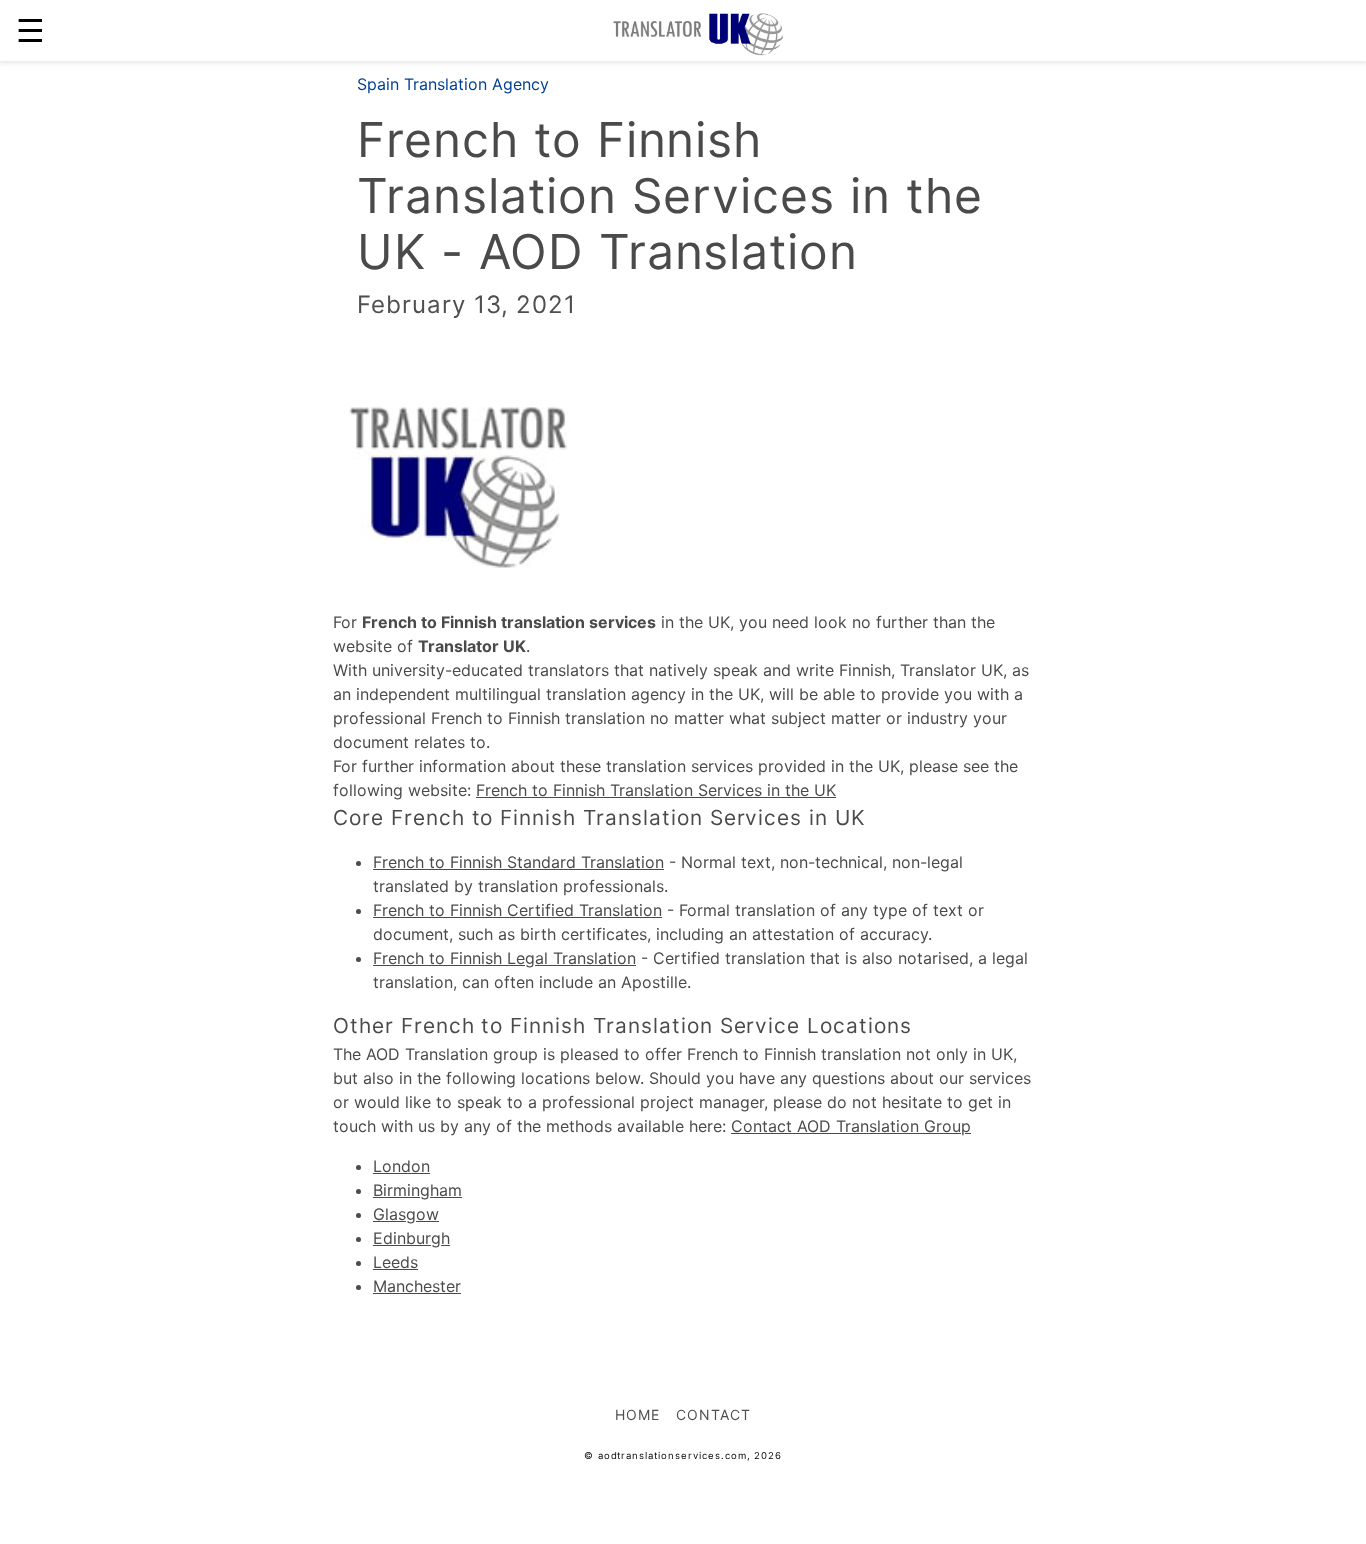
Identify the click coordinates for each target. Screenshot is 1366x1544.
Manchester (417, 1286)
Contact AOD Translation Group (851, 1126)
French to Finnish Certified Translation (517, 910)
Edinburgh (411, 1238)
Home (637, 1414)
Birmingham (417, 1190)
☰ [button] (30, 30)
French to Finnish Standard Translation (518, 862)
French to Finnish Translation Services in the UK (656, 790)
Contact (713, 1414)
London (401, 1166)
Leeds (395, 1262)
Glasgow (406, 1214)
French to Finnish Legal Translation (504, 958)
